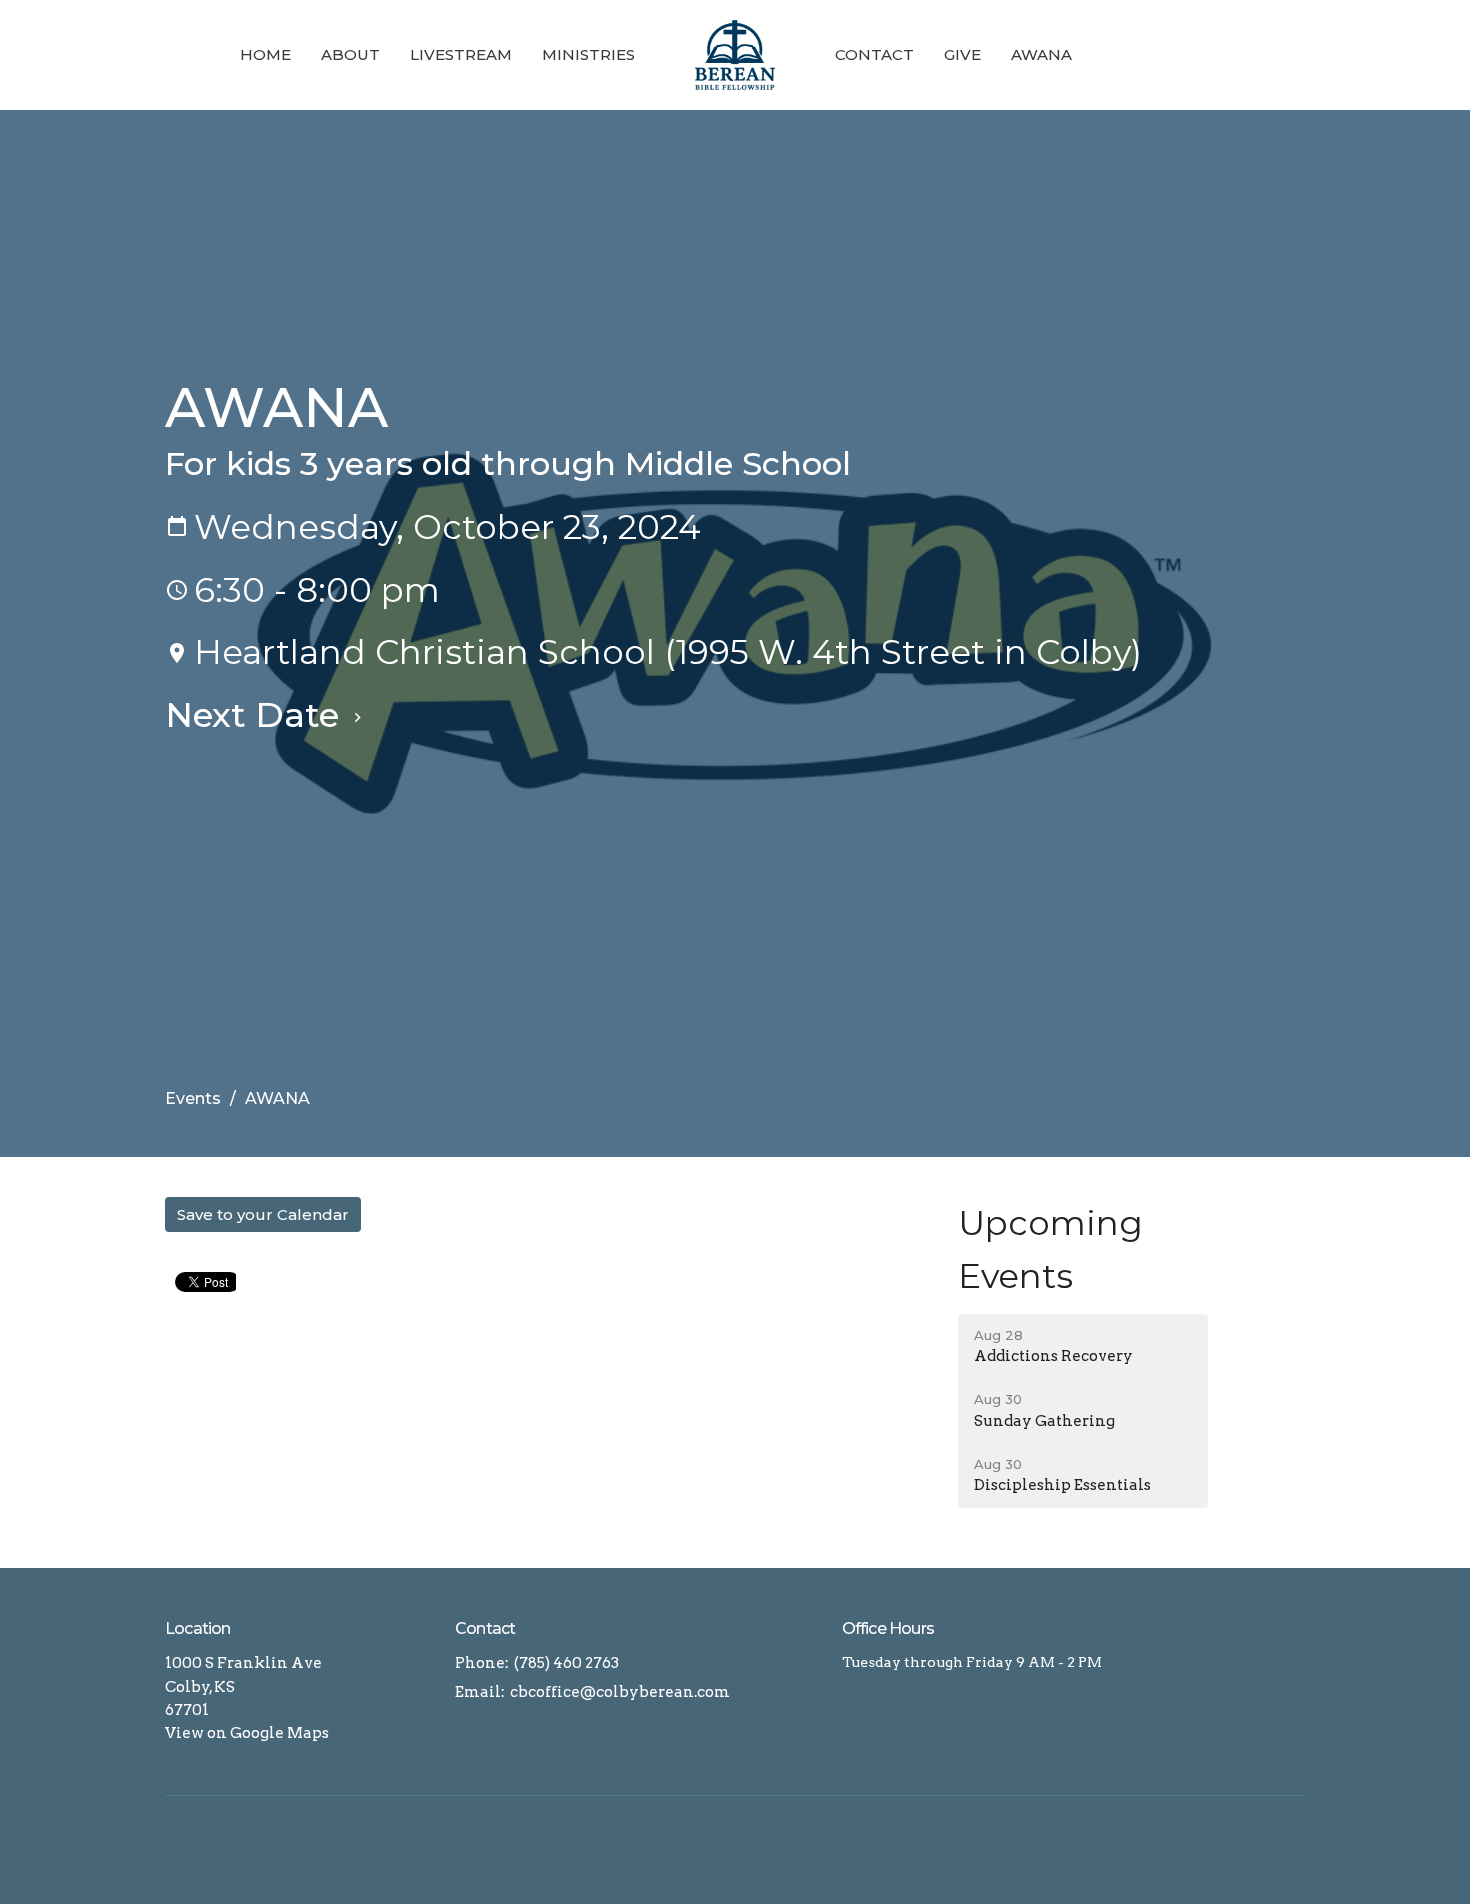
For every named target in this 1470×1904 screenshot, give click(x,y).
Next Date (256, 715)
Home (265, 54)
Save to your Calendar (263, 1214)
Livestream (461, 54)
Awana (1041, 54)
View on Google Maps (247, 1733)
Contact (874, 54)
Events (193, 1098)
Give (962, 54)
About (350, 54)
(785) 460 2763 (566, 1663)
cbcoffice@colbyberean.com (620, 1692)
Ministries (588, 54)
